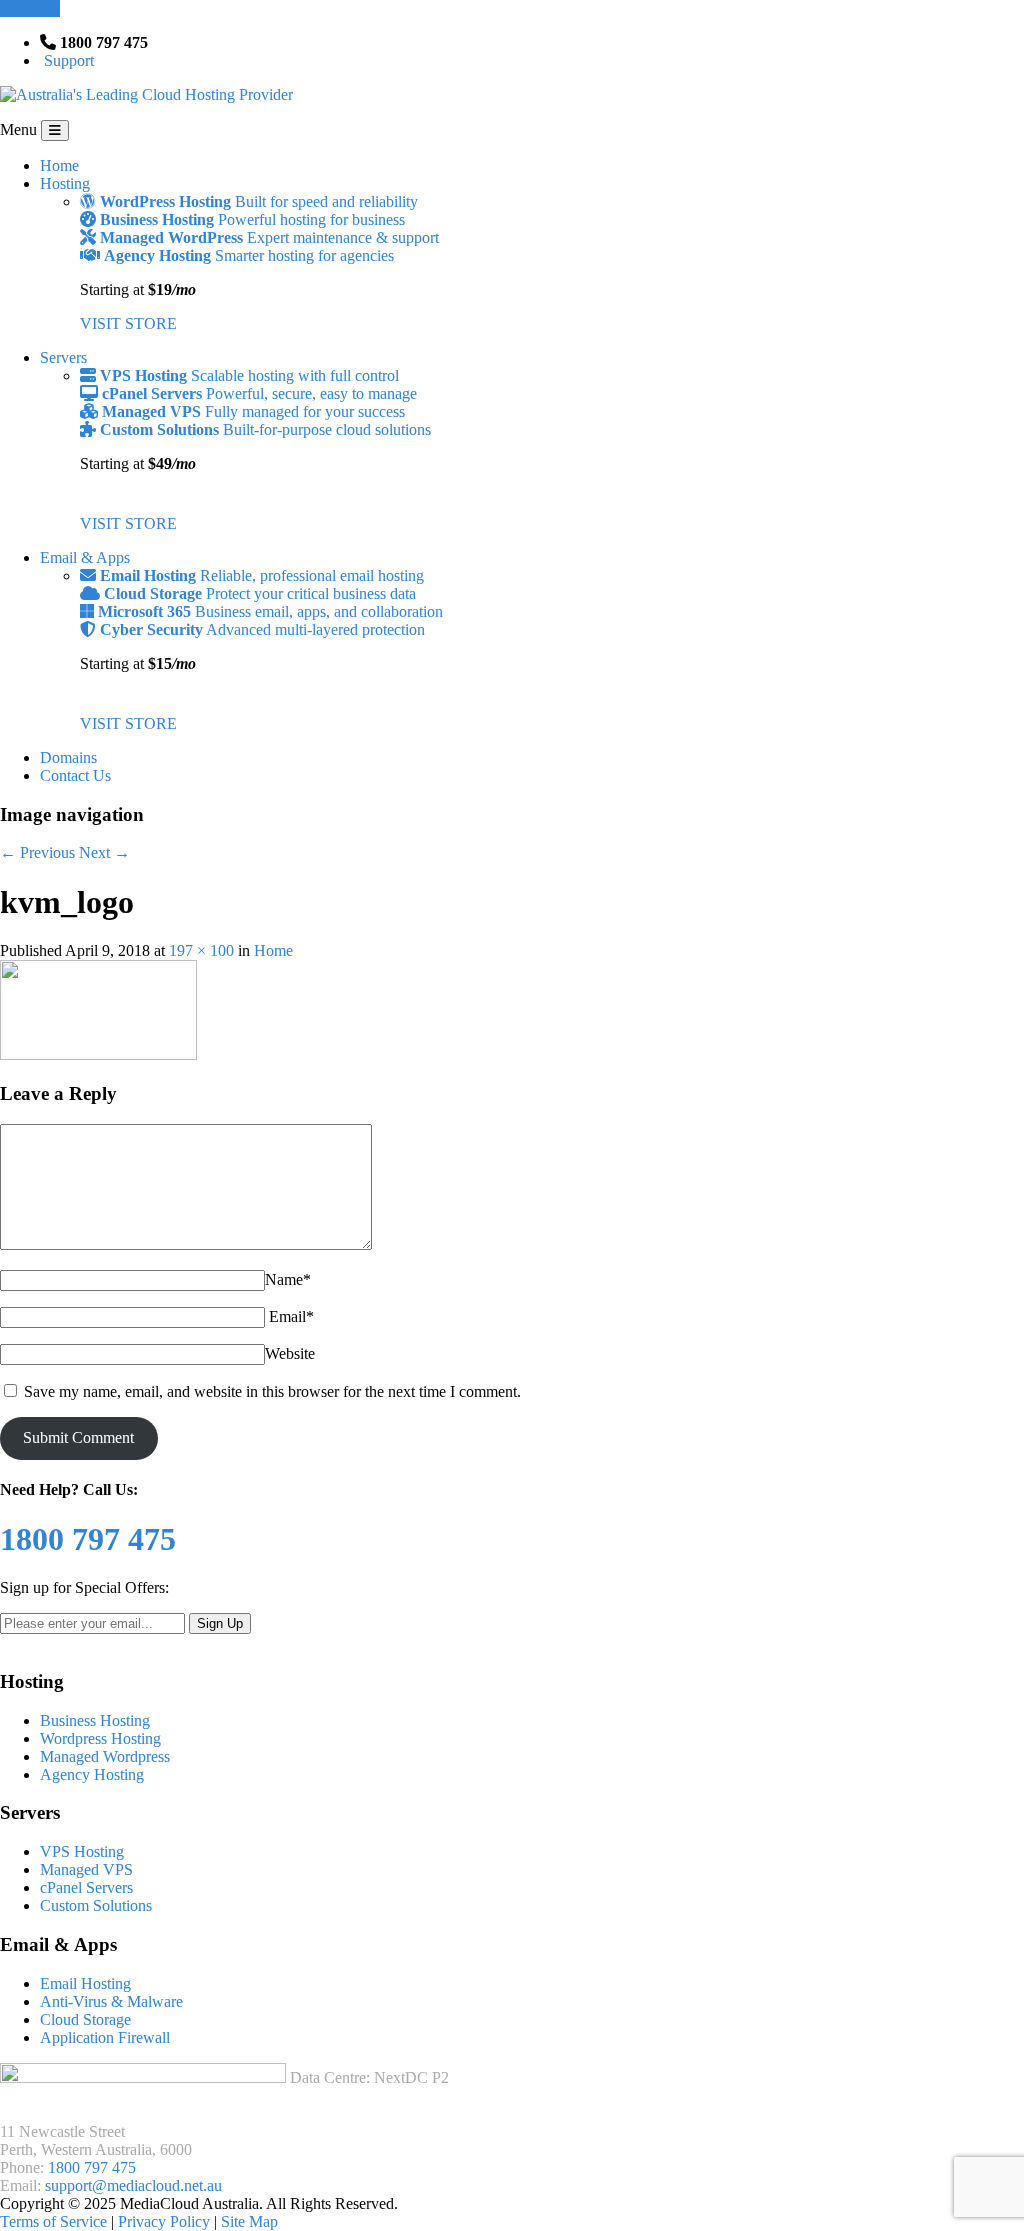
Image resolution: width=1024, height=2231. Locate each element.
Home (59, 165)
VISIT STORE (128, 323)
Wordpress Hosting (100, 1738)
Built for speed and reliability (259, 201)
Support (67, 60)
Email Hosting (85, 1983)
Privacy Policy (166, 2221)
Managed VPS (86, 1869)
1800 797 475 (92, 2167)
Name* (288, 1279)
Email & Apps (85, 557)
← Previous (37, 852)
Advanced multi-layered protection (262, 629)
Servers (63, 357)
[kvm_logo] (98, 1054)
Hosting (65, 183)
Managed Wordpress (105, 1756)
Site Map (249, 2221)
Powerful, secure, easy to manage (259, 393)
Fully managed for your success (253, 411)
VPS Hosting (82, 1851)
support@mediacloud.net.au (133, 2185)
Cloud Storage (85, 2019)
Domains (68, 757)
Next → (104, 852)
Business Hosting (95, 1720)
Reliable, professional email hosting (262, 575)
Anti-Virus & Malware (111, 2001)
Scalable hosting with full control (249, 375)
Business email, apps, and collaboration (270, 611)
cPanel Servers (86, 1887)
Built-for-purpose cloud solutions (265, 429)
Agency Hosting (92, 1774)
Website (290, 1353)
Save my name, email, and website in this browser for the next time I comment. (272, 1391)
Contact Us (75, 775)
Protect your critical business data (260, 593)
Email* (291, 1316)
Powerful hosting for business (252, 219)
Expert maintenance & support (269, 237)
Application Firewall (105, 2037)
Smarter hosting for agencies (249, 255)
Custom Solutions (96, 1905)
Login (37, 8)
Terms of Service (55, 2221)
